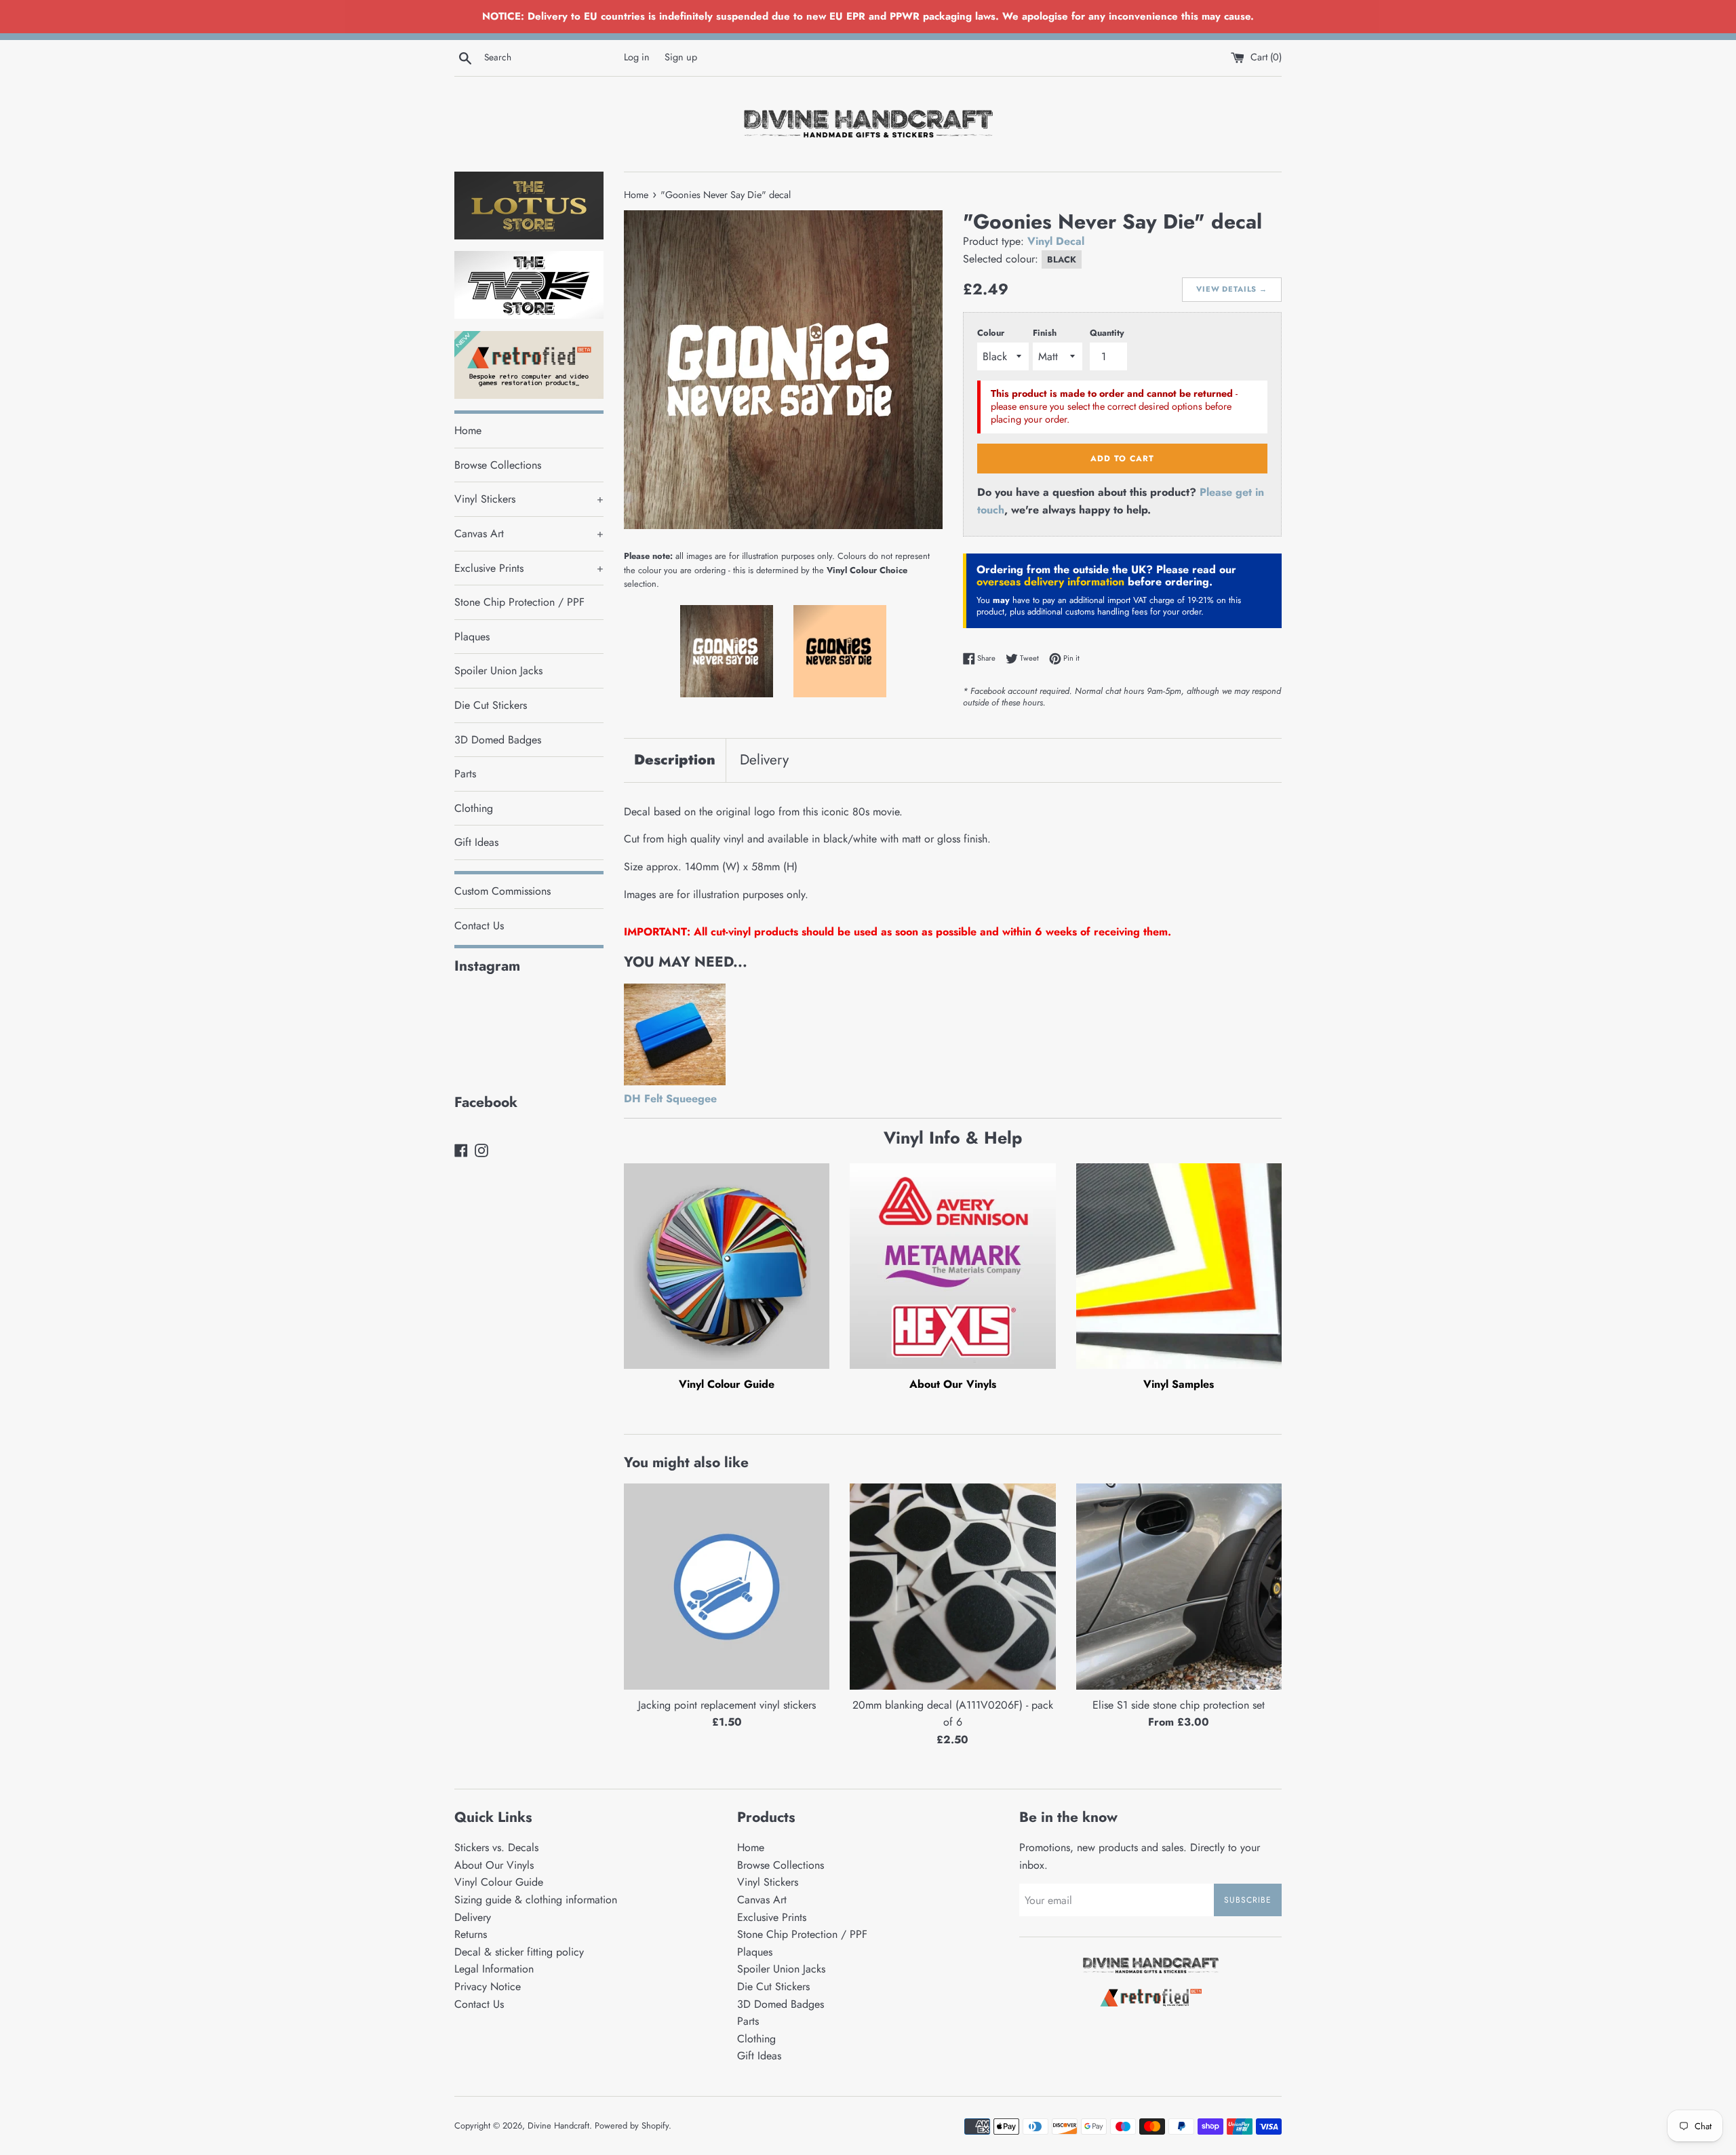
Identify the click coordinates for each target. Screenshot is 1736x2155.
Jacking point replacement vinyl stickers (727, 1705)
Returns (471, 1934)
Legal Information (494, 1969)
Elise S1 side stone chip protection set (1179, 1705)
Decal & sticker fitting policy (519, 1952)
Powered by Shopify (632, 2125)
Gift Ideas (476, 842)
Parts (465, 774)
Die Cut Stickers (491, 705)
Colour (991, 333)
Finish (1045, 333)
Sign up (681, 57)
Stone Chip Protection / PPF (519, 602)
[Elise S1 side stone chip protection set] (1179, 1586)
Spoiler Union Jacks (498, 671)
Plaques (472, 637)
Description (675, 760)
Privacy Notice (488, 1986)
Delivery (764, 760)
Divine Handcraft (558, 2125)
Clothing (474, 808)
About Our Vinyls (953, 1384)
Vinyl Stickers (529, 499)
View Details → (1232, 289)
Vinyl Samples (1179, 1384)
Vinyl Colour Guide (727, 1384)
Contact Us (479, 926)
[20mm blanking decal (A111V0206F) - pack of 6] (952, 1586)
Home (468, 430)
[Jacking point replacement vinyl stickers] (727, 1586)
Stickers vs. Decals (496, 1847)
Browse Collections (498, 465)
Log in (637, 57)
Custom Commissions (502, 891)
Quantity (1107, 333)
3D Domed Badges (498, 740)
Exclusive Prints (529, 568)
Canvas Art (529, 533)
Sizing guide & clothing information (536, 1900)
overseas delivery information (1050, 582)
